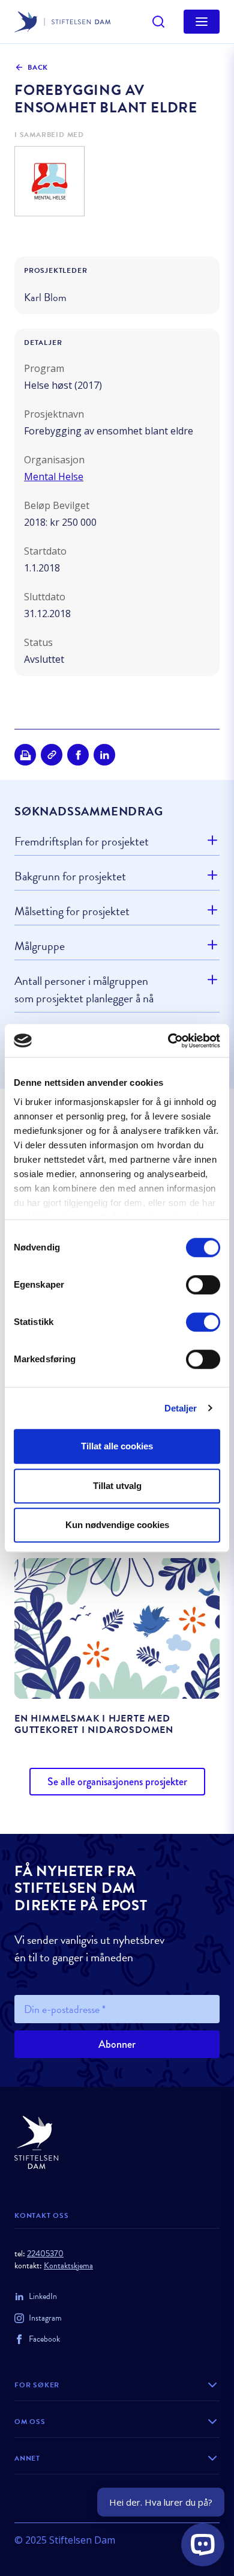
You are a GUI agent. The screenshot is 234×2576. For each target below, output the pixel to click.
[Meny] (202, 22)
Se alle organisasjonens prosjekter (117, 1782)
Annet (27, 2458)
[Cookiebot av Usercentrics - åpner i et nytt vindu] (168, 1041)
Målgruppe (40, 946)
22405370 (45, 2254)
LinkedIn (43, 2296)
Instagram (45, 2318)
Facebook (44, 2339)
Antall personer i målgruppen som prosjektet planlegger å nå (84, 989)
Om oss (30, 2422)
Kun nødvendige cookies (117, 1525)
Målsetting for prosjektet (72, 911)
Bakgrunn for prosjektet (70, 876)
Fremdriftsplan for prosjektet (82, 842)
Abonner (117, 2044)
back (38, 67)
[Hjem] (117, 2142)
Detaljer (181, 1408)
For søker (37, 2385)
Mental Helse (54, 477)
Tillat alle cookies (117, 1446)
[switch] (203, 1285)
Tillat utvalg (117, 1486)
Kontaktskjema (68, 2266)
